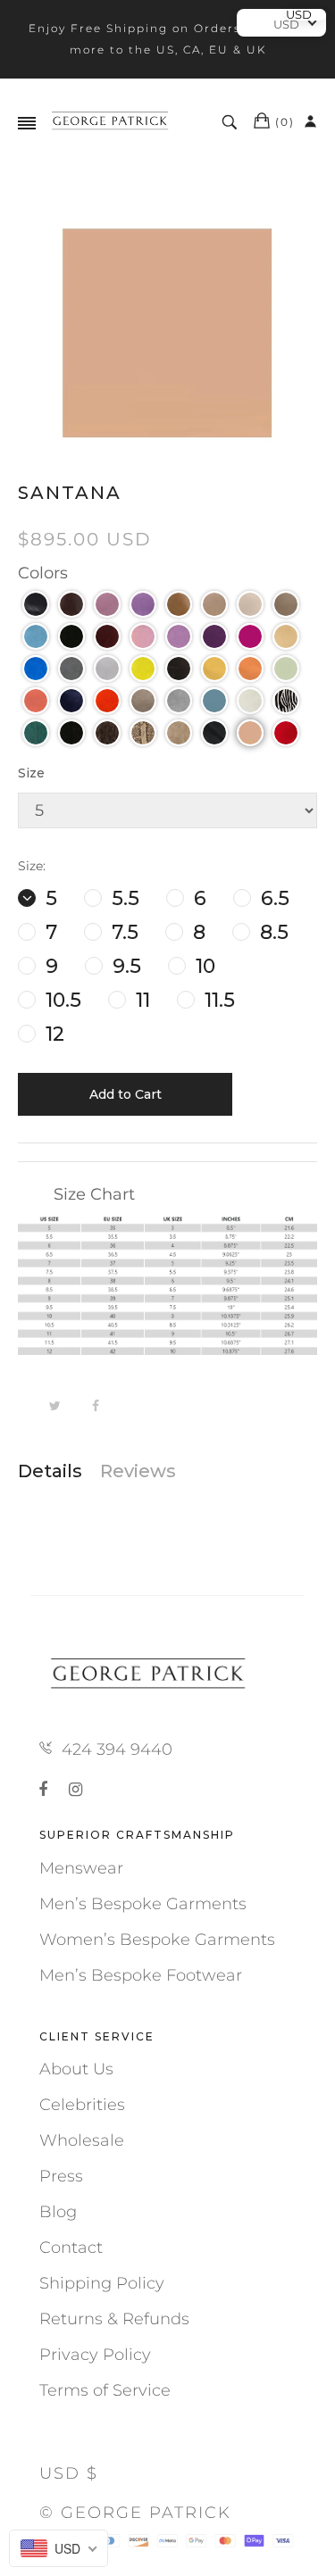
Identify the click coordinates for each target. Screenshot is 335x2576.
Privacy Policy (95, 2355)
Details (50, 1471)
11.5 (217, 1000)
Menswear (81, 1868)
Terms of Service (105, 2390)
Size (31, 773)
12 (52, 1034)
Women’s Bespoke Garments (157, 1940)
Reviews (138, 1471)
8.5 (272, 932)
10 (203, 966)
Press (61, 2176)
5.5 (123, 898)
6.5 (272, 898)
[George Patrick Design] (112, 122)
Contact (71, 2248)
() (285, 122)
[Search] (232, 122)
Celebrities (82, 2105)
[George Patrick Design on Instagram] (75, 1790)
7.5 (122, 932)
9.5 (124, 966)
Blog (58, 2212)
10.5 (61, 1000)
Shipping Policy (102, 2283)
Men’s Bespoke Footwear (141, 1975)
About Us (76, 2069)
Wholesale (82, 2140)
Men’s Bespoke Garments (143, 1904)
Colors (43, 573)
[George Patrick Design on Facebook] (46, 1790)
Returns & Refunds (114, 2319)
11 (140, 1000)
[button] (36, 604)
